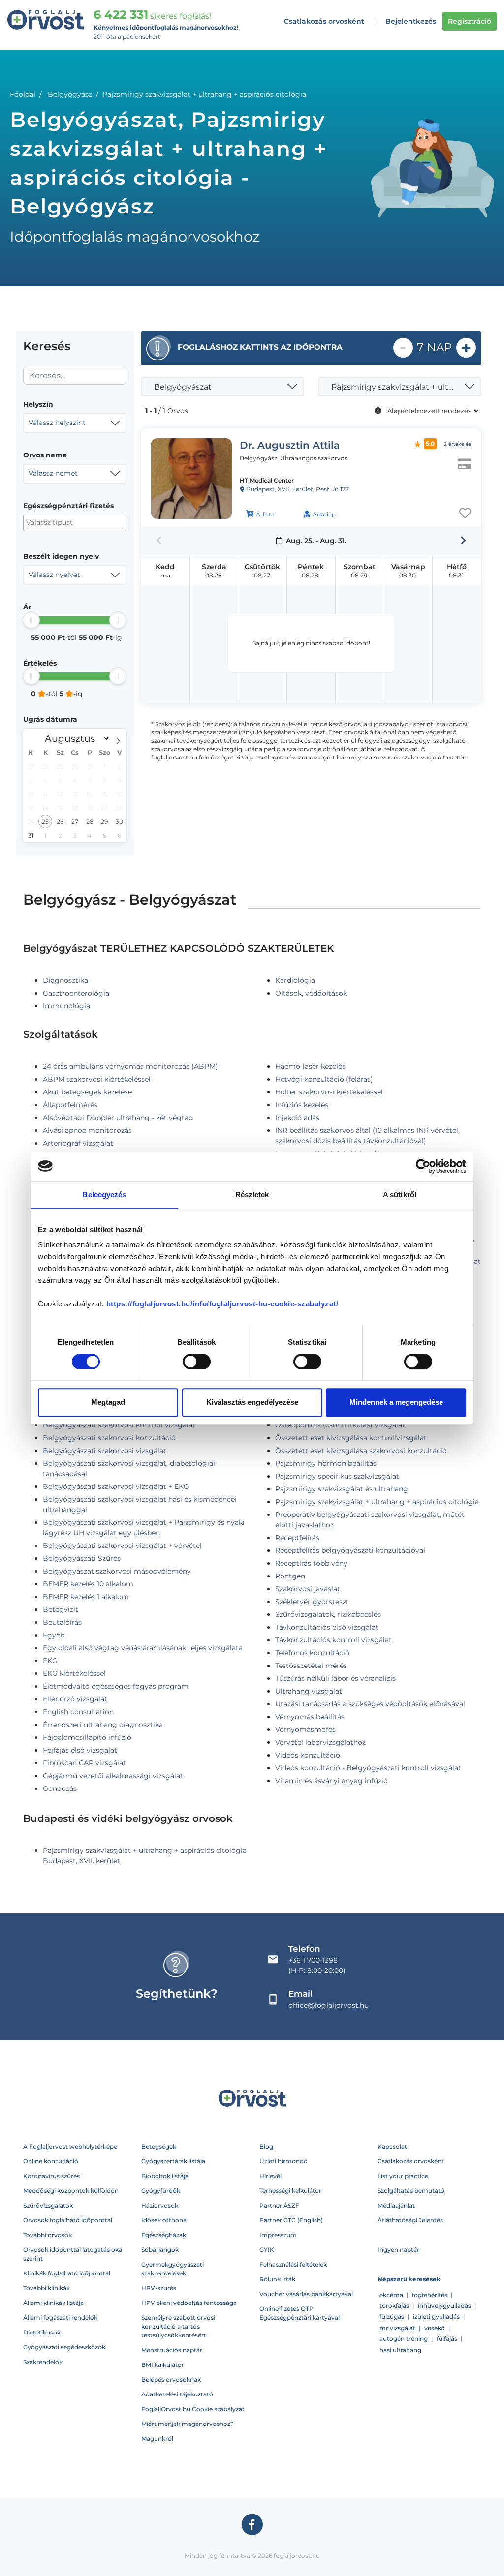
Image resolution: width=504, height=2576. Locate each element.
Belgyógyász (70, 94)
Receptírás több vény (311, 1563)
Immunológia (66, 1006)
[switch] (197, 1362)
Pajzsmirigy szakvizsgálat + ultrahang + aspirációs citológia (377, 1502)
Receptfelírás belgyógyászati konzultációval (350, 1550)
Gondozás (60, 1788)
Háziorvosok (160, 2205)
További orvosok (47, 2235)
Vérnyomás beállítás (310, 1717)
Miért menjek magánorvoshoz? (188, 2424)
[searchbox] (74, 523)
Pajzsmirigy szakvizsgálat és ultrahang (342, 1489)
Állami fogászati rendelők (60, 2318)
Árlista (265, 514)
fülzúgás (392, 2317)
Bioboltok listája (165, 2176)
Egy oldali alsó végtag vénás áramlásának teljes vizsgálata (143, 1648)
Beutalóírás (62, 1622)
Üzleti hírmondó (283, 2161)
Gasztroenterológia (76, 993)
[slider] (31, 620)
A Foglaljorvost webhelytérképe (70, 2146)
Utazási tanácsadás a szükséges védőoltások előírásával (370, 1704)
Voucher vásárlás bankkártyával (306, 2294)
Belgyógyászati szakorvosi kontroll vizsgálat (119, 1425)
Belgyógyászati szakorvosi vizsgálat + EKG (116, 1486)
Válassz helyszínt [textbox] (57, 423)
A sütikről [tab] (400, 1195)
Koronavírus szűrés (51, 2176)
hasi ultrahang (400, 2350)
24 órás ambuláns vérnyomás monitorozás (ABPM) (130, 1066)
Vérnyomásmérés (305, 1729)
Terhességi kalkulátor (290, 2191)
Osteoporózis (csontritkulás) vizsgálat (340, 1425)
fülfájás (447, 2339)
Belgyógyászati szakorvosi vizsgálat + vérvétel (122, 1546)
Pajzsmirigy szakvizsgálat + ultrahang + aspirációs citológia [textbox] (401, 387)
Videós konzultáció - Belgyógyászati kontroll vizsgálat (368, 1768)
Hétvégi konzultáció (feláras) (324, 1079)
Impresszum (278, 2235)
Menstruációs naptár (172, 2350)
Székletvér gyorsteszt (312, 1602)
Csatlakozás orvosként (324, 21)
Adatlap (324, 514)
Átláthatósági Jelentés (410, 2220)
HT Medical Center (267, 480)
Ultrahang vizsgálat (309, 1691)
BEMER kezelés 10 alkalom (88, 1584)
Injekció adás (297, 1118)
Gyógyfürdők (161, 2191)
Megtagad (108, 1402)
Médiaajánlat (396, 2205)
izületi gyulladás (436, 2317)
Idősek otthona (164, 2220)
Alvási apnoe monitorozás (87, 1130)
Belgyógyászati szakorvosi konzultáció (109, 1438)
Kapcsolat (392, 2146)
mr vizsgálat (397, 2328)
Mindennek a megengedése (396, 1402)
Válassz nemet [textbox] (53, 473)
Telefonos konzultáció (312, 1653)
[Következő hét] (463, 541)
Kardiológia (295, 980)
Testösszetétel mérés (311, 1666)
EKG (50, 1661)
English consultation (78, 1712)
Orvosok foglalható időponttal (68, 2220)
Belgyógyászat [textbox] (183, 387)
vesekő (435, 2328)
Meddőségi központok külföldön (71, 2191)
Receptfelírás (297, 1538)
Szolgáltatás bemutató (411, 2191)
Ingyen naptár (398, 2250)
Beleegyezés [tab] (104, 1195)
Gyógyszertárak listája (173, 2161)
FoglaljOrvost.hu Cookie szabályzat (193, 2409)
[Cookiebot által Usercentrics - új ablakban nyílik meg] (423, 1166)
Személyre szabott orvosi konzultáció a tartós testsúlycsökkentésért (178, 2326)
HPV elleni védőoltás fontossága (189, 2303)
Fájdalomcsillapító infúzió (87, 1737)
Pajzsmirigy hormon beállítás (326, 1463)
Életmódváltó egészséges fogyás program (116, 1686)
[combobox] (75, 423)
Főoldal (23, 94)
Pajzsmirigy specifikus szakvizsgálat (337, 1476)
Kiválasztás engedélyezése (252, 1402)
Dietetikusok (42, 2332)
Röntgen (290, 1576)
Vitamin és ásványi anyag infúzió (331, 1781)
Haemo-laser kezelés (310, 1066)
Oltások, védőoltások (311, 993)
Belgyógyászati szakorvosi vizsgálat (105, 1451)
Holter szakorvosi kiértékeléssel (329, 1092)
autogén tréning (404, 2339)
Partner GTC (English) (291, 2220)
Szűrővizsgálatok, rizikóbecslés (328, 1614)
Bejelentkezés (411, 21)
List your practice (403, 2176)
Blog (266, 2146)
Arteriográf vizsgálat (78, 1143)
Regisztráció (470, 21)
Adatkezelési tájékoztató (177, 2394)
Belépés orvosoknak (171, 2379)
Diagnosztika (65, 980)
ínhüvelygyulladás (444, 2306)
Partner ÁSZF (279, 2205)
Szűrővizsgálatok (48, 2205)
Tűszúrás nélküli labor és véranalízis (335, 1678)
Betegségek (159, 2146)
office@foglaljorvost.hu (329, 2005)
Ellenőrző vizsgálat (75, 1699)
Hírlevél (270, 2176)
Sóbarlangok (160, 2250)
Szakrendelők (43, 2362)
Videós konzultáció (308, 1755)
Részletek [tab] (252, 1195)
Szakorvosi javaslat (308, 1589)
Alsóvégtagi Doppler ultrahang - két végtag (118, 1118)
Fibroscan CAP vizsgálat (84, 1763)
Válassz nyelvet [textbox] (54, 575)
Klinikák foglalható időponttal (67, 2273)
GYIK (267, 2250)
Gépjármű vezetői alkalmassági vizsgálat (113, 1776)
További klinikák (47, 2288)
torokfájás (394, 2306)
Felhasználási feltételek (293, 2264)
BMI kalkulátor (163, 2365)
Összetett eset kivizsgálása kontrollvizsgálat (351, 1438)
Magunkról (157, 2439)
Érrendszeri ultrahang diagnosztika (103, 1725)
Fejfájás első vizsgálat (80, 1750)
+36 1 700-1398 (313, 1960)
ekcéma (391, 2295)
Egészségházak (164, 2235)
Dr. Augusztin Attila (290, 445)
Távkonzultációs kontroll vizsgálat (333, 1640)
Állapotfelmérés (70, 1105)
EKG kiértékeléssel (74, 1673)
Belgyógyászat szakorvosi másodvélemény (117, 1571)
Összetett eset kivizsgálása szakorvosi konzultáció (361, 1451)
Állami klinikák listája (53, 2303)
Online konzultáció (51, 2161)
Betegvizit (61, 1609)
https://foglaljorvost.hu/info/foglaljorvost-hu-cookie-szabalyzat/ (222, 1304)
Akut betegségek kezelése (87, 1092)
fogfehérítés (430, 2295)
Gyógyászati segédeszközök (64, 2347)
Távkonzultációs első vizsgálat (327, 1627)
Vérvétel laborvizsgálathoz (320, 1742)
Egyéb (54, 1635)
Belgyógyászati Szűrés (82, 1558)
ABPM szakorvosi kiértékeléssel (97, 1079)
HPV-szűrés (159, 2288)
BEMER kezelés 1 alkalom (86, 1597)
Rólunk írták (277, 2279)
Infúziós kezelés (302, 1105)
